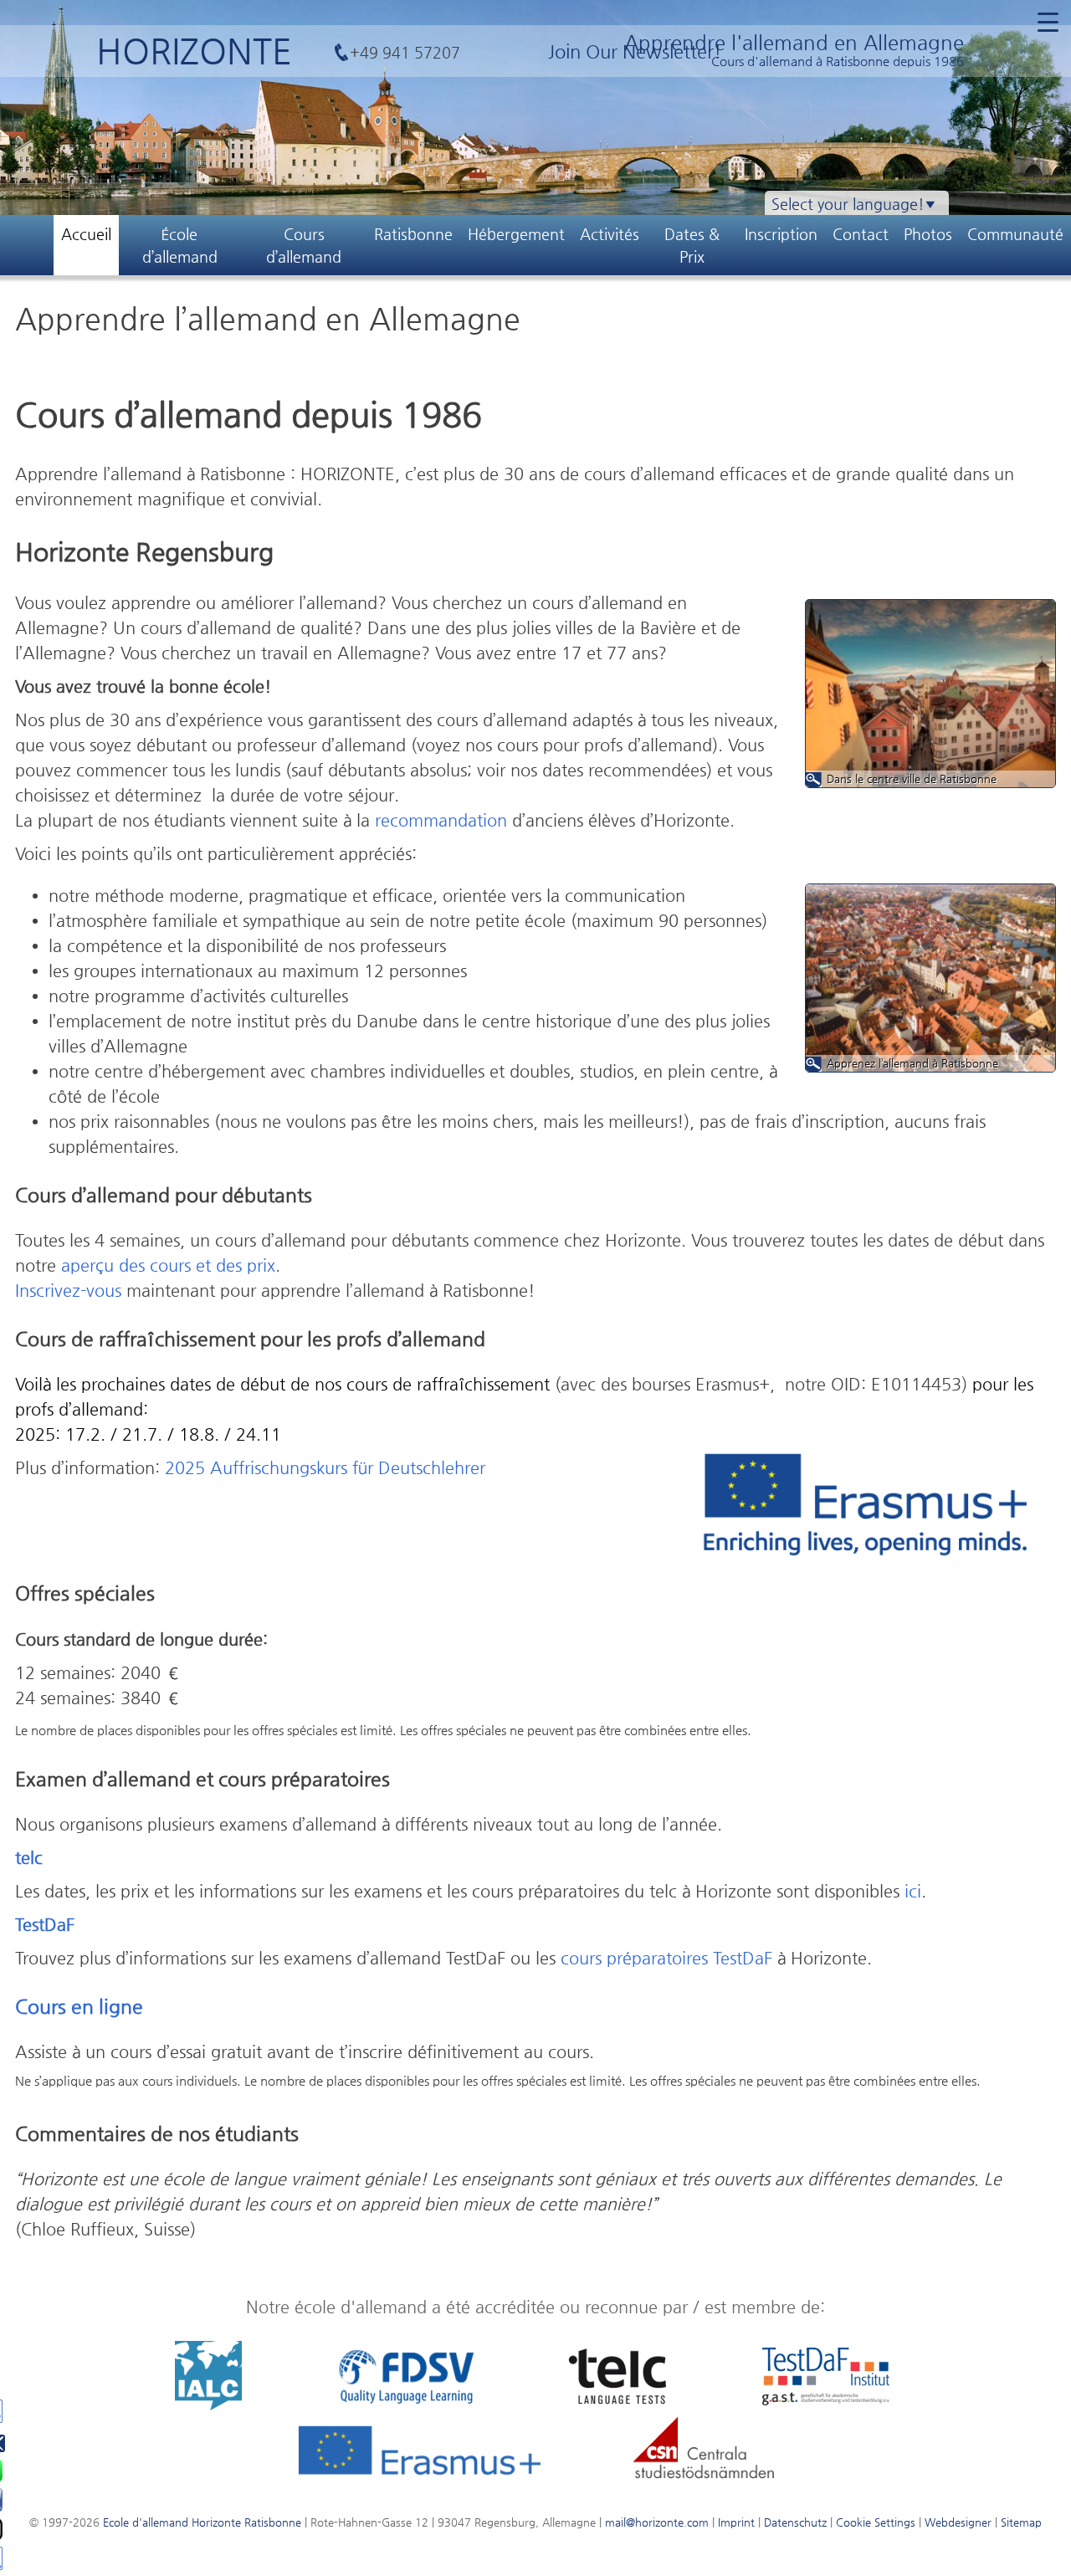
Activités (610, 234)
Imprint (736, 2522)
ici (913, 1891)
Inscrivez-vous (68, 1291)
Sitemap (1021, 2522)
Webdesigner (958, 2522)
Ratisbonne (413, 234)
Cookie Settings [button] (876, 2522)
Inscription (781, 234)
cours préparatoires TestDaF (666, 1958)
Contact (861, 234)
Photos (928, 234)
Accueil (86, 234)
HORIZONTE (194, 51)
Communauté (1015, 234)
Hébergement (516, 234)
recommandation (441, 820)
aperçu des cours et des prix (168, 1265)
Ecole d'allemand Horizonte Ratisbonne (202, 2522)
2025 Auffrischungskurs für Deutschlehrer (325, 1468)
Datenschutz (795, 2522)
